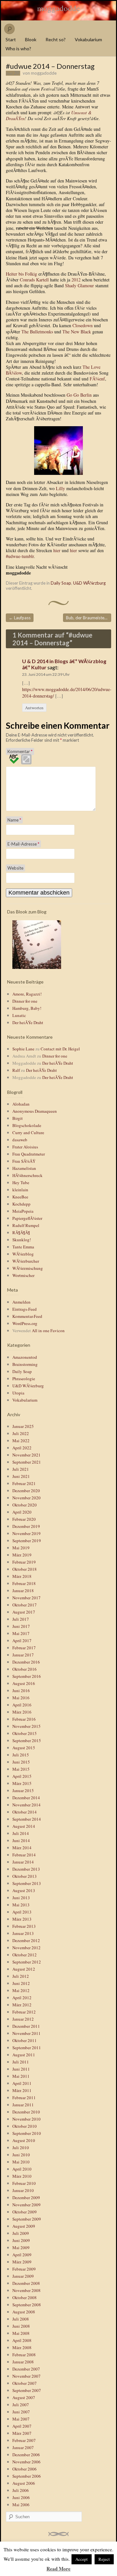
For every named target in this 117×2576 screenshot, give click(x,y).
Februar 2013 (24, 1926)
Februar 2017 (24, 1648)
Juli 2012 (21, 1976)
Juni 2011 (21, 2069)
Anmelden (21, 1302)
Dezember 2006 (26, 2455)
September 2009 (27, 2219)
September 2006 (27, 2476)
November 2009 (26, 2205)
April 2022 (22, 1448)
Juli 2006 (21, 2490)
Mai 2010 (21, 2162)
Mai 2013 (21, 1905)
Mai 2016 (21, 1698)
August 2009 (24, 2226)
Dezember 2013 (26, 1869)
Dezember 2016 (26, 1662)
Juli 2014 (21, 1833)
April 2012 (22, 1998)
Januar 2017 (23, 1655)
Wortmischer (23, 1275)
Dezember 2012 (26, 1940)
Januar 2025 (23, 1426)
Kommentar (20, 751)
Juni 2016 (21, 1690)
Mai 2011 (21, 2076)
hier (57, 550)
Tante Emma (23, 1247)
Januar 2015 (23, 1790)
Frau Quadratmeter (29, 1154)
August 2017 (24, 1612)
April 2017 (22, 1641)
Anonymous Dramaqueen (35, 1111)
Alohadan (21, 1104)
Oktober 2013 (25, 1876)
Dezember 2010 (26, 2112)
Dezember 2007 (26, 2369)
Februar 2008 (24, 2355)
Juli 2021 (21, 1469)
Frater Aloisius (25, 1147)
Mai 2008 (21, 2333)
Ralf (16, 1070)
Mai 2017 (21, 1633)
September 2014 (27, 1819)
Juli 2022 (21, 1433)
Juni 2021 (21, 1476)
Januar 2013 (23, 1933)
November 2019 (26, 1533)
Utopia (18, 1393)
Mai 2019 (21, 1548)
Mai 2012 (21, 1990)
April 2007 (22, 2426)
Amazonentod (25, 1357)
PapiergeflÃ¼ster (27, 1218)
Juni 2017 (21, 1626)
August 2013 (24, 1890)
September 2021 (27, 1462)
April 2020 (22, 1512)
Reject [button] (104, 2559)
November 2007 (26, 2376)
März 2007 (22, 2433)
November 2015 (26, 1726)
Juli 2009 (21, 2233)
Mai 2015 (21, 1769)
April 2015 (22, 1776)
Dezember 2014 (26, 1798)
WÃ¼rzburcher (26, 1261)
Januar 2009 (23, 2276)
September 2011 (27, 2048)
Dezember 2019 (26, 1526)
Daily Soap (61, 583)
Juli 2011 (21, 2062)
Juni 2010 (21, 2155)
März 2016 (22, 1712)
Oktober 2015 (25, 1733)
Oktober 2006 (25, 2469)
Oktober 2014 (25, 1812)
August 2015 (24, 1748)
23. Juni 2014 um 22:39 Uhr (46, 674)
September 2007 (27, 2390)
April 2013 (22, 1912)
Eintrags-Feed (25, 1309)
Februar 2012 (24, 2012)
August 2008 (24, 2312)
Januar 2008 (23, 2362)
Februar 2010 (24, 2183)
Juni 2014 (21, 1840)
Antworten (34, 708)
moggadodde (58, 8)
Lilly (60, 488)
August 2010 (24, 2140)
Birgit (18, 1118)
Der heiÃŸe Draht (28, 1022)
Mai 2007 (21, 2419)
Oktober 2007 (25, 2383)
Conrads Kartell (34, 280)
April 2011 (22, 2083)
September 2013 (27, 1883)
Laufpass (20, 618)
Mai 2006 (21, 2505)
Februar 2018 (24, 1583)
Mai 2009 (21, 2248)
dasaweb (20, 1140)
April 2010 (22, 2169)
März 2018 (22, 1576)
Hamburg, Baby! (27, 1008)
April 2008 (22, 2340)
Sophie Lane (23, 1049)
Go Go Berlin (79, 395)
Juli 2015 (21, 1755)
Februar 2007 (24, 2440)
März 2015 (22, 1783)
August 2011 (24, 2055)
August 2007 (24, 2397)
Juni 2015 (21, 1762)
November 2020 (26, 1498)
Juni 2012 (21, 1983)
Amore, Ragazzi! (27, 994)
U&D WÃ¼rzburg (89, 583)
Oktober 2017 (25, 1605)
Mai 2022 (21, 1441)
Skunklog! (22, 1240)
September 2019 (27, 1541)
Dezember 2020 (26, 1491)
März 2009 (22, 2262)
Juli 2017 (21, 1619)
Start (11, 39)
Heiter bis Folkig (21, 274)
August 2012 (24, 1969)
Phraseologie (24, 1379)
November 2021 (26, 1455)
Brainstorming (25, 1364)
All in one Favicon (48, 1331)
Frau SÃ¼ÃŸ (24, 1161)
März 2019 (22, 1555)
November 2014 (26, 1805)
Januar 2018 (23, 1591)
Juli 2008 (21, 2319)
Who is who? (18, 49)
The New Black (77, 332)
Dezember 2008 (26, 2283)
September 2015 (27, 1740)
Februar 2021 (24, 1483)
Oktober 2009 (25, 2212)
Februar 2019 (24, 1562)
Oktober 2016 (25, 1669)
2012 (76, 280)
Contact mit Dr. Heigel (60, 1049)
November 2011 (26, 2033)
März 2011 (22, 2090)
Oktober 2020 (25, 1505)
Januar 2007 (23, 2447)
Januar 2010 (23, 2190)
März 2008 (22, 2347)
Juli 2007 (21, 2405)
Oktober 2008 (25, 2297)
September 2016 (27, 1676)
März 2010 (22, 2176)
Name (14, 820)
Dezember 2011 (26, 2026)
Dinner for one (25, 1001)
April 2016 (22, 1705)
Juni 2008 (21, 2326)
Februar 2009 (24, 2269)
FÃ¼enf (97, 379)
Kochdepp (21, 1204)
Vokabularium (88, 39)
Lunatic (19, 1015)
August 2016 (24, 1683)
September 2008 (27, 2305)
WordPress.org (25, 1323)
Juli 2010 (21, 2148)
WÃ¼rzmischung (28, 1268)
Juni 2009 (21, 2240)
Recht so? (56, 39)
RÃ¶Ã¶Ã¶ (21, 1232)
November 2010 (26, 2119)
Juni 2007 (21, 2412)
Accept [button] (82, 2559)
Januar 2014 (23, 1862)
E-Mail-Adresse (23, 844)
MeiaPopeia (23, 1211)
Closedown (83, 325)
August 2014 (24, 1826)
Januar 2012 (23, 2019)
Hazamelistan (24, 1168)
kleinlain (20, 1190)
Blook (31, 39)
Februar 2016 (24, 1719)
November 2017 (26, 1598)
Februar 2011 (24, 2098)
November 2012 (26, 1948)
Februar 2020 (24, 1519)
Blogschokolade (27, 1125)
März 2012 (22, 2005)
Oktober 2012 (25, 1955)
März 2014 (22, 1848)
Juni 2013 (21, 1898)
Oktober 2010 (25, 2126)
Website (15, 868)
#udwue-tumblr (20, 556)
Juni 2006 (21, 2497)
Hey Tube (21, 1183)
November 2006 (26, 2462)
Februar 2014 (24, 1855)
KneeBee (20, 1197)
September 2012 (27, 1962)
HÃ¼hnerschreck (27, 1175)
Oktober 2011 (25, 2040)
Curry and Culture (28, 1133)
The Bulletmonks (37, 332)
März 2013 (22, 1919)
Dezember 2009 (26, 2198)
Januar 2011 (23, 2105)
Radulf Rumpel (26, 1225)
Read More (58, 2569)
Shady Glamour (79, 285)
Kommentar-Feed (27, 1316)
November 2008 (26, 2290)
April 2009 (22, 2255)
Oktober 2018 (25, 1569)
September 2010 (27, 2133)
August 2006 (24, 2483)
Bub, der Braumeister (89, 618)
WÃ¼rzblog (23, 1254)
